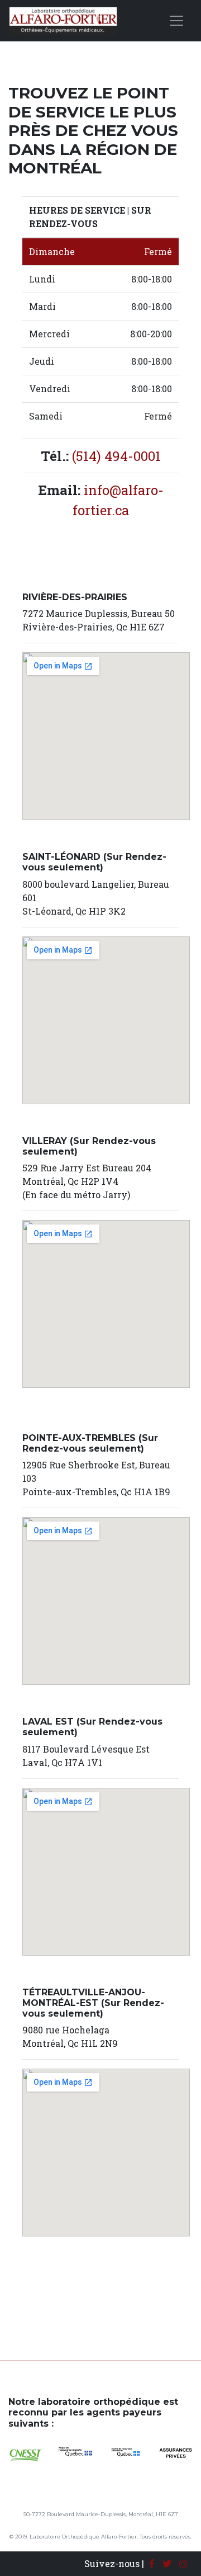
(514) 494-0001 (116, 456)
